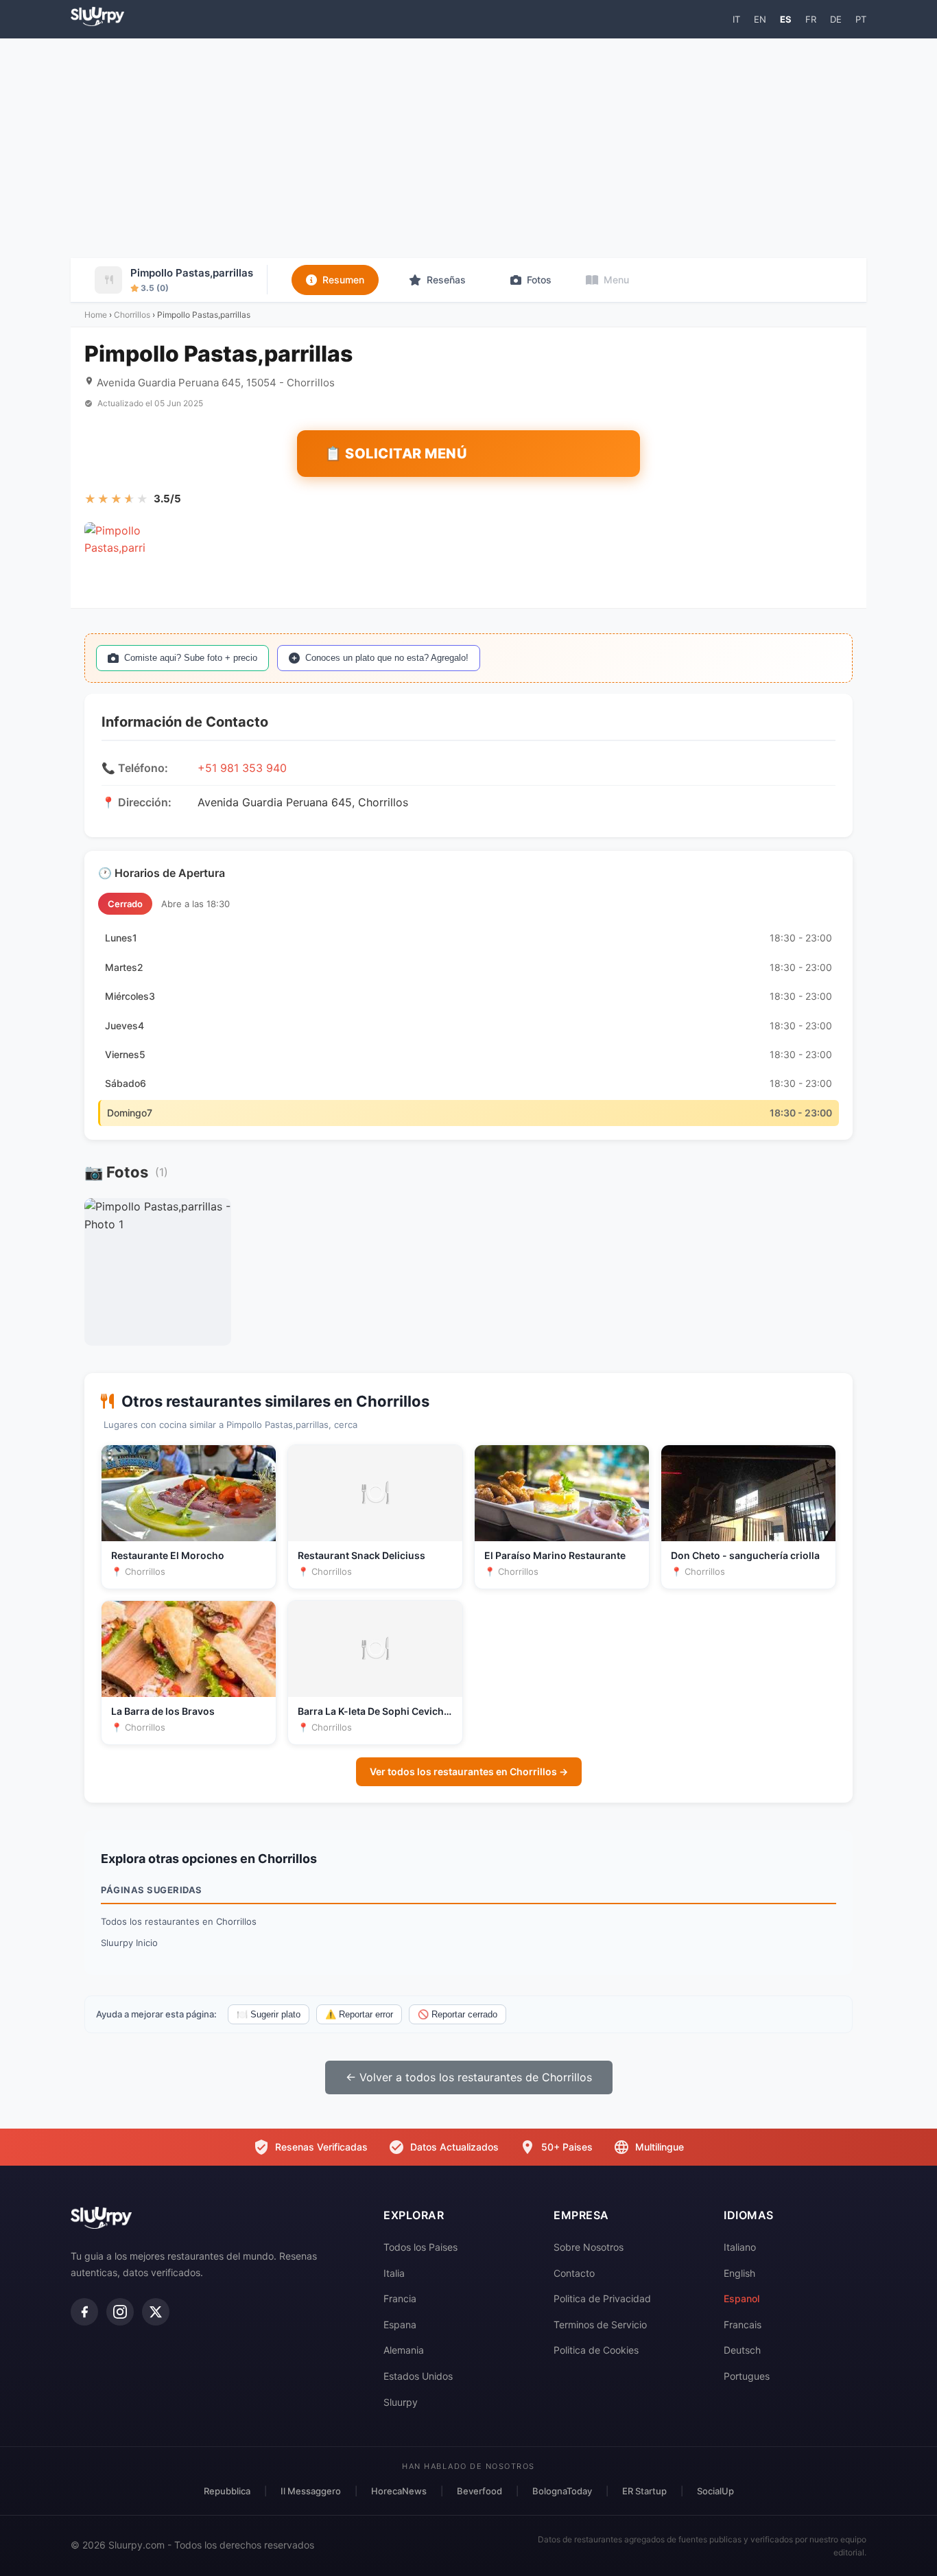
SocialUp (715, 2491)
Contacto (574, 2273)
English (739, 2273)
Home (96, 315)
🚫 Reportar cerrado (458, 2014)
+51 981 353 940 (242, 768)
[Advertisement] (468, 148)
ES (786, 19)
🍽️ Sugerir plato (269, 2014)
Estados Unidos (418, 2376)
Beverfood (479, 2491)
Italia (394, 2273)
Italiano (740, 2247)
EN (760, 19)
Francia (400, 2298)
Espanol (742, 2298)
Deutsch (742, 2350)
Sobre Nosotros (589, 2247)
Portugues (747, 2376)
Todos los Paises (420, 2247)
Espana (400, 2325)
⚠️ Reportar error (359, 2014)
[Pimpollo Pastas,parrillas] (115, 553)
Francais (743, 2325)
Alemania (404, 2350)
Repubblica (227, 2491)
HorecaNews (399, 2491)
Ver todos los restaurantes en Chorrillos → (469, 1771)
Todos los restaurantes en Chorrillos (179, 1921)
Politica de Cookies (596, 2350)
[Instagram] (120, 2312)
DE (836, 19)
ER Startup (644, 2491)
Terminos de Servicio (600, 2325)
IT (736, 19)
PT (861, 19)
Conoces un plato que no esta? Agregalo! (387, 658)
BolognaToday (562, 2491)
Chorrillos (132, 315)
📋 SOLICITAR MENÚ (396, 454)
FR (811, 19)
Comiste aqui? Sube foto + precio (191, 658)
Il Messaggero (311, 2491)
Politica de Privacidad (602, 2298)
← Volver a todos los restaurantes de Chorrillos (469, 2077)
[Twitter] (156, 2312)
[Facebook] (84, 2312)
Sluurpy (401, 2402)
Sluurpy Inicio (129, 1943)
